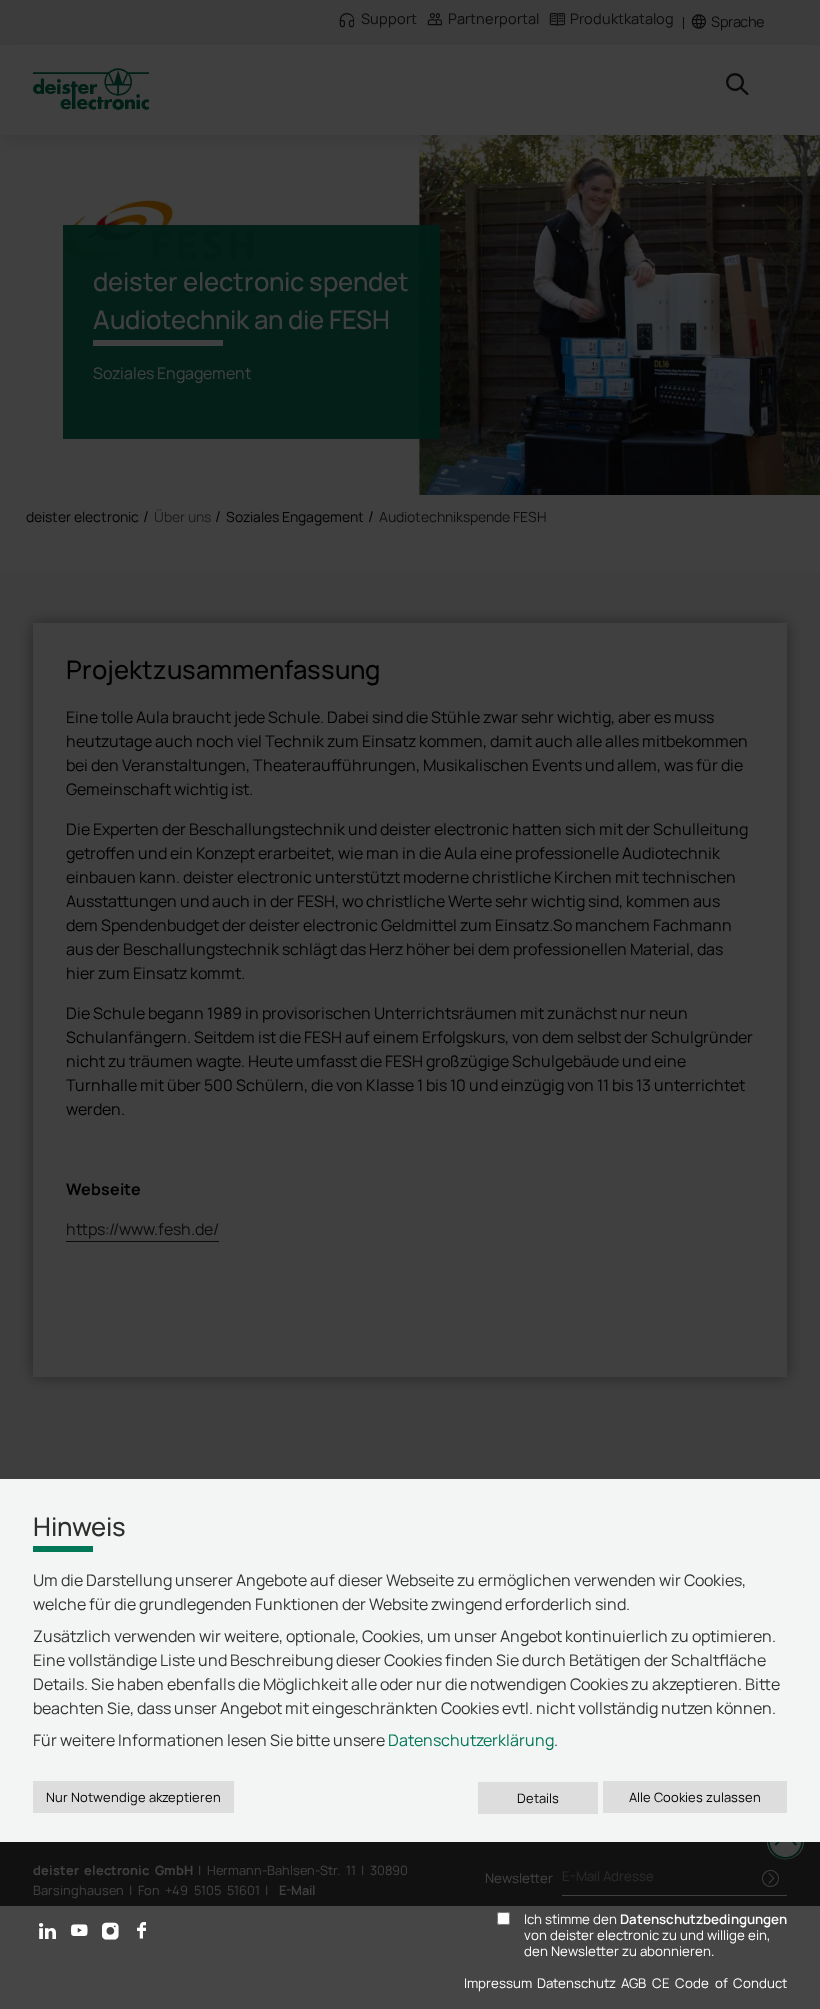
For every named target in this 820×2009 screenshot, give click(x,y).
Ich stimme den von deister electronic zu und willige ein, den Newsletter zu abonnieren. (655, 1936)
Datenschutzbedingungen (703, 1919)
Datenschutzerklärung (471, 1740)
